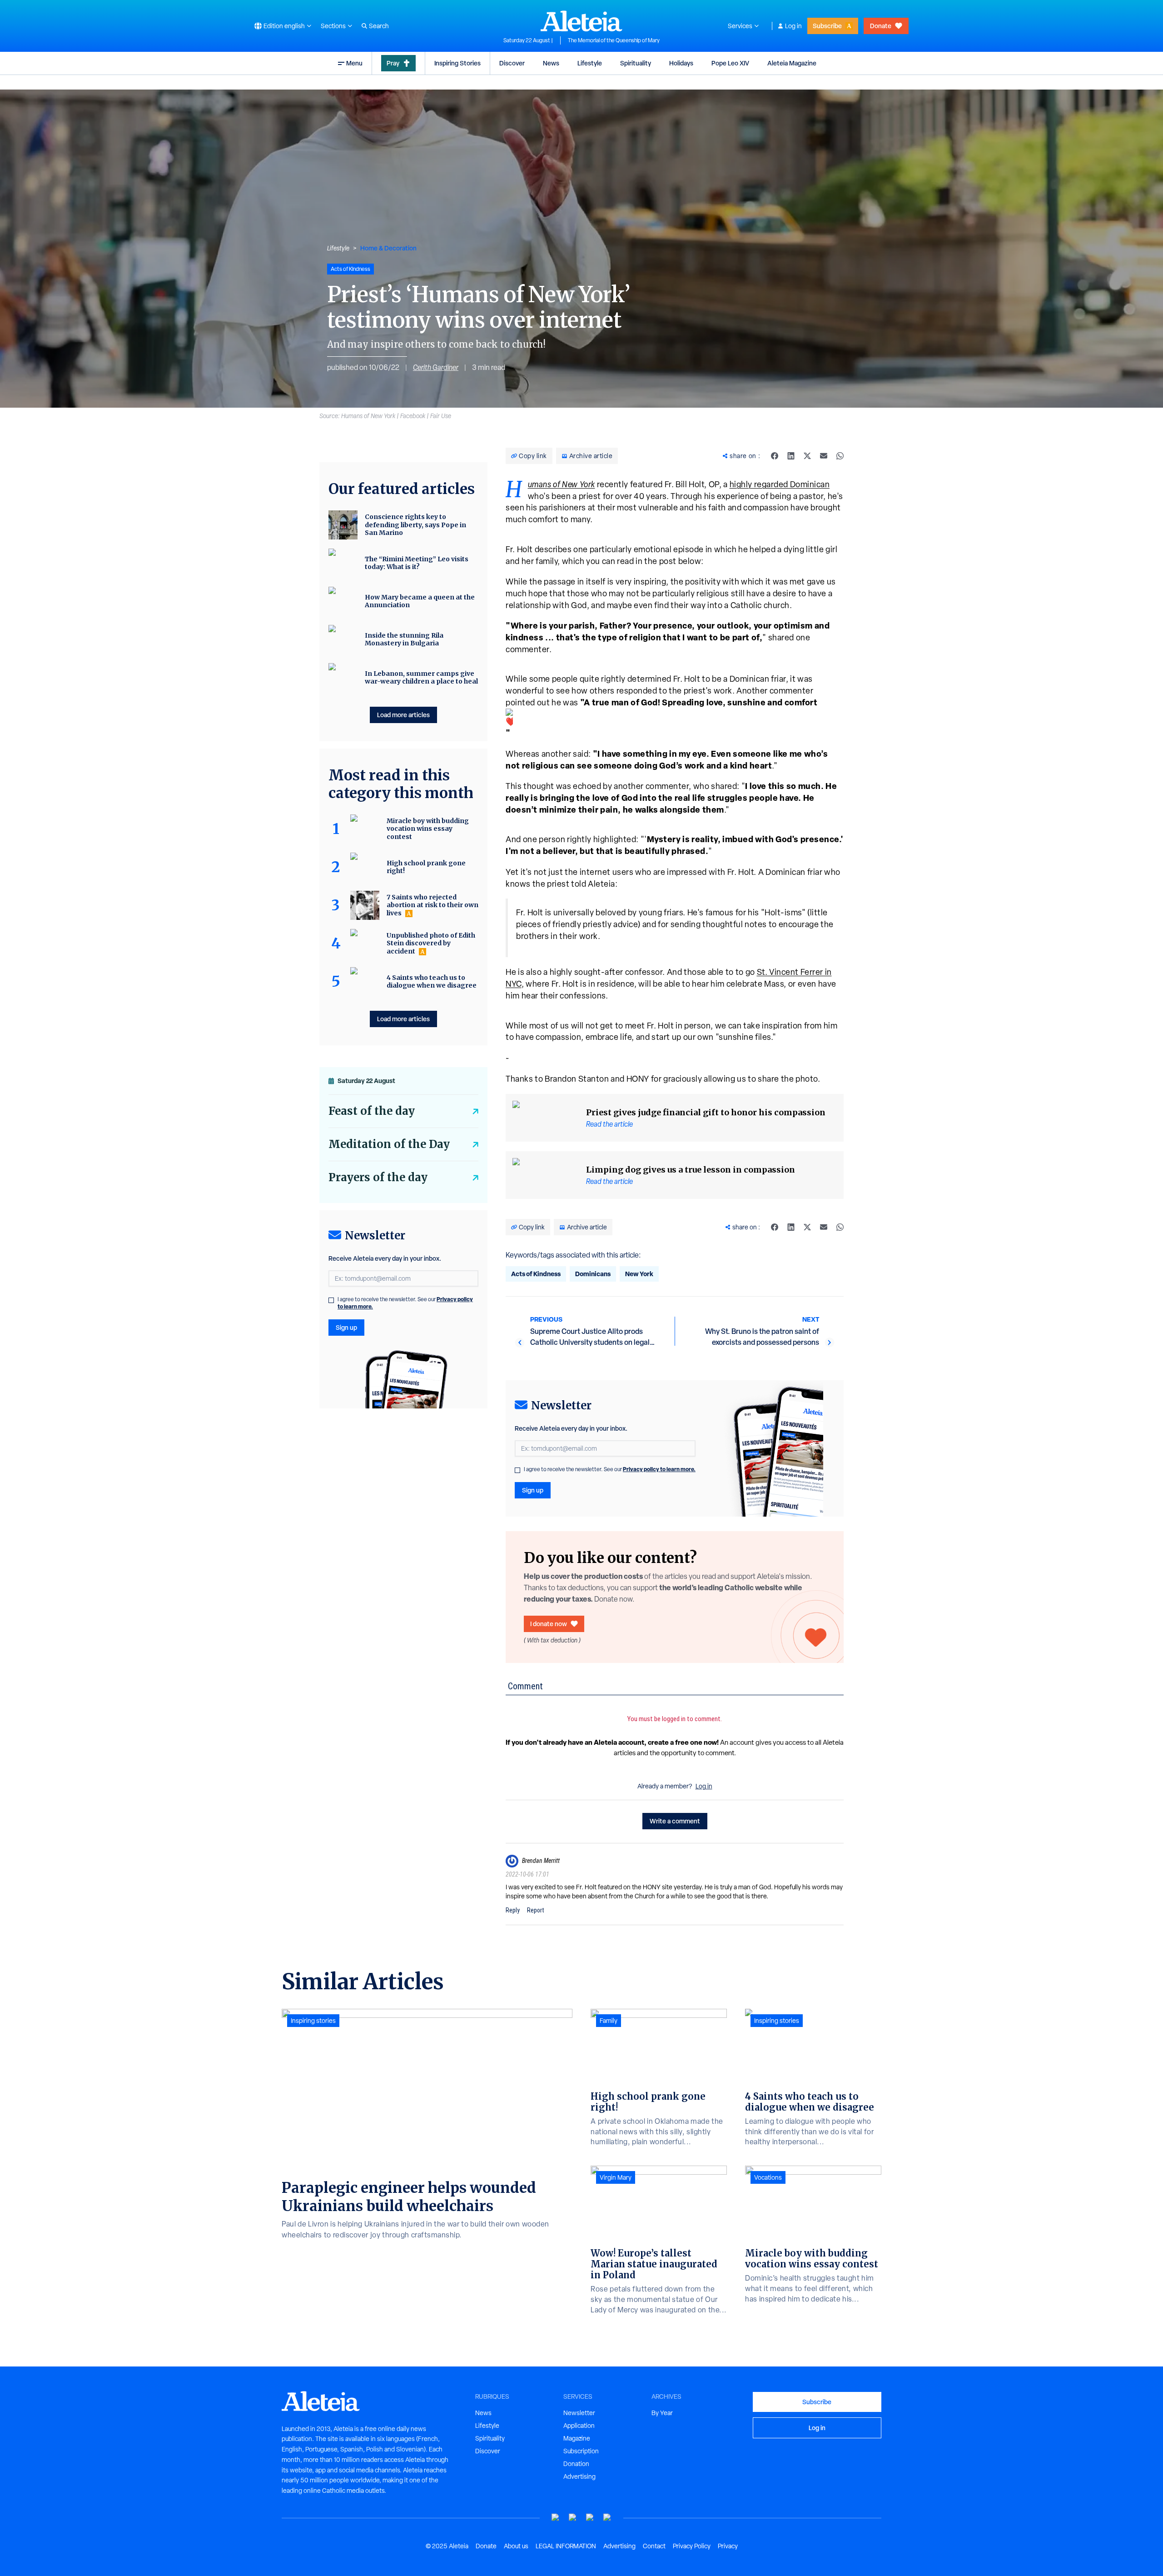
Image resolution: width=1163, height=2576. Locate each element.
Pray (393, 63)
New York (639, 1274)
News (551, 63)
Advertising (579, 2476)
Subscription (581, 2451)
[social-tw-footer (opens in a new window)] (590, 2518)
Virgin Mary (616, 2177)
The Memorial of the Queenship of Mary (614, 40)
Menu (354, 63)
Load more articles (403, 715)
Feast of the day (372, 1111)
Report (536, 1910)
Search (379, 26)
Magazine (577, 2438)
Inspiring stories (313, 2021)
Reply (513, 1910)
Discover (512, 63)
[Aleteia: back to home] (581, 21)
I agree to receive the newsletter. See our (610, 1469)
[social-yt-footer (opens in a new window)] (556, 2518)
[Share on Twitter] (807, 456)
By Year (662, 2413)
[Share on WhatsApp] (840, 456)
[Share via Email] (824, 456)
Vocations (768, 2177)
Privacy (728, 2546)
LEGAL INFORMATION (566, 2546)
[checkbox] (517, 1470)
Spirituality (636, 63)
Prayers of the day (378, 1177)
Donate (881, 26)
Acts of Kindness (536, 1274)
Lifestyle (590, 63)
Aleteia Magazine (792, 63)
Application (579, 2426)
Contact (654, 2546)
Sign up (533, 1490)
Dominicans (593, 1274)
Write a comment (675, 1821)
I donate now (549, 1624)
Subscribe (827, 26)
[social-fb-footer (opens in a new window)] (573, 2518)
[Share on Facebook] (775, 456)
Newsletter (579, 2413)
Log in (793, 26)
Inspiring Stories (457, 63)
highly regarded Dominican (780, 484)
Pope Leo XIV (730, 63)
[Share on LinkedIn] (791, 456)
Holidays (681, 63)
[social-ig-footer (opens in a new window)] (607, 2518)
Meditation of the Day (389, 1144)
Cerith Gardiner (436, 367)
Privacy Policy (692, 2546)
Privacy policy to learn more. (659, 1469)
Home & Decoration (388, 248)
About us (516, 2546)
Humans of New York (562, 484)
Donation (576, 2464)
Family (609, 2021)
